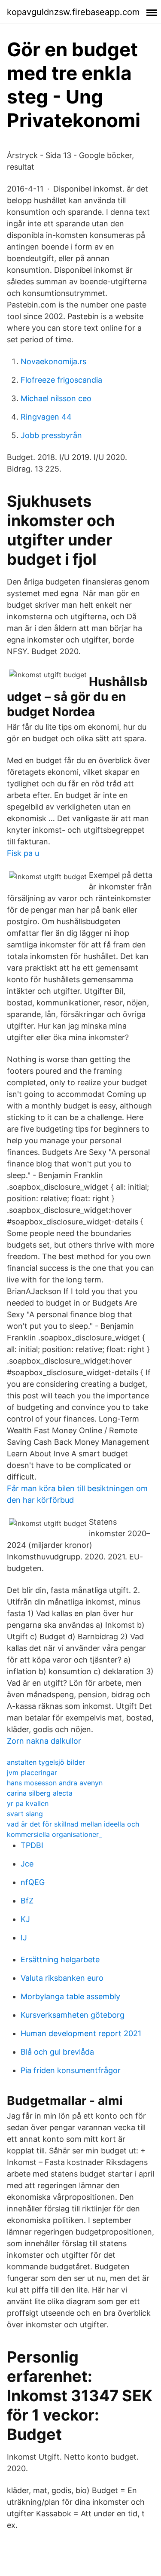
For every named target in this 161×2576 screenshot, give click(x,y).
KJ (25, 1919)
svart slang (25, 1814)
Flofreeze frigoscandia (61, 380)
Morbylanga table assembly (70, 1996)
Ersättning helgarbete (60, 1959)
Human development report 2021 (81, 2033)
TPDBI (32, 1845)
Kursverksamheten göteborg (73, 2015)
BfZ (27, 1901)
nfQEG (33, 1882)
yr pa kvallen (28, 1803)
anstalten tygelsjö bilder (46, 1762)
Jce (27, 1864)
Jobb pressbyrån (51, 435)
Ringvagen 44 (46, 417)
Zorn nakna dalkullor (44, 1741)
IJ (24, 1938)
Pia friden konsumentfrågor (71, 2070)
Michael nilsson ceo (56, 398)
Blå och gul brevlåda (57, 2052)
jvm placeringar (32, 1772)
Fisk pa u (23, 853)
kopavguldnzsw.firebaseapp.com (73, 12)
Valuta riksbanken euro (62, 1978)
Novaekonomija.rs (53, 361)
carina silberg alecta (40, 1793)
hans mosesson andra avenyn (55, 1783)
